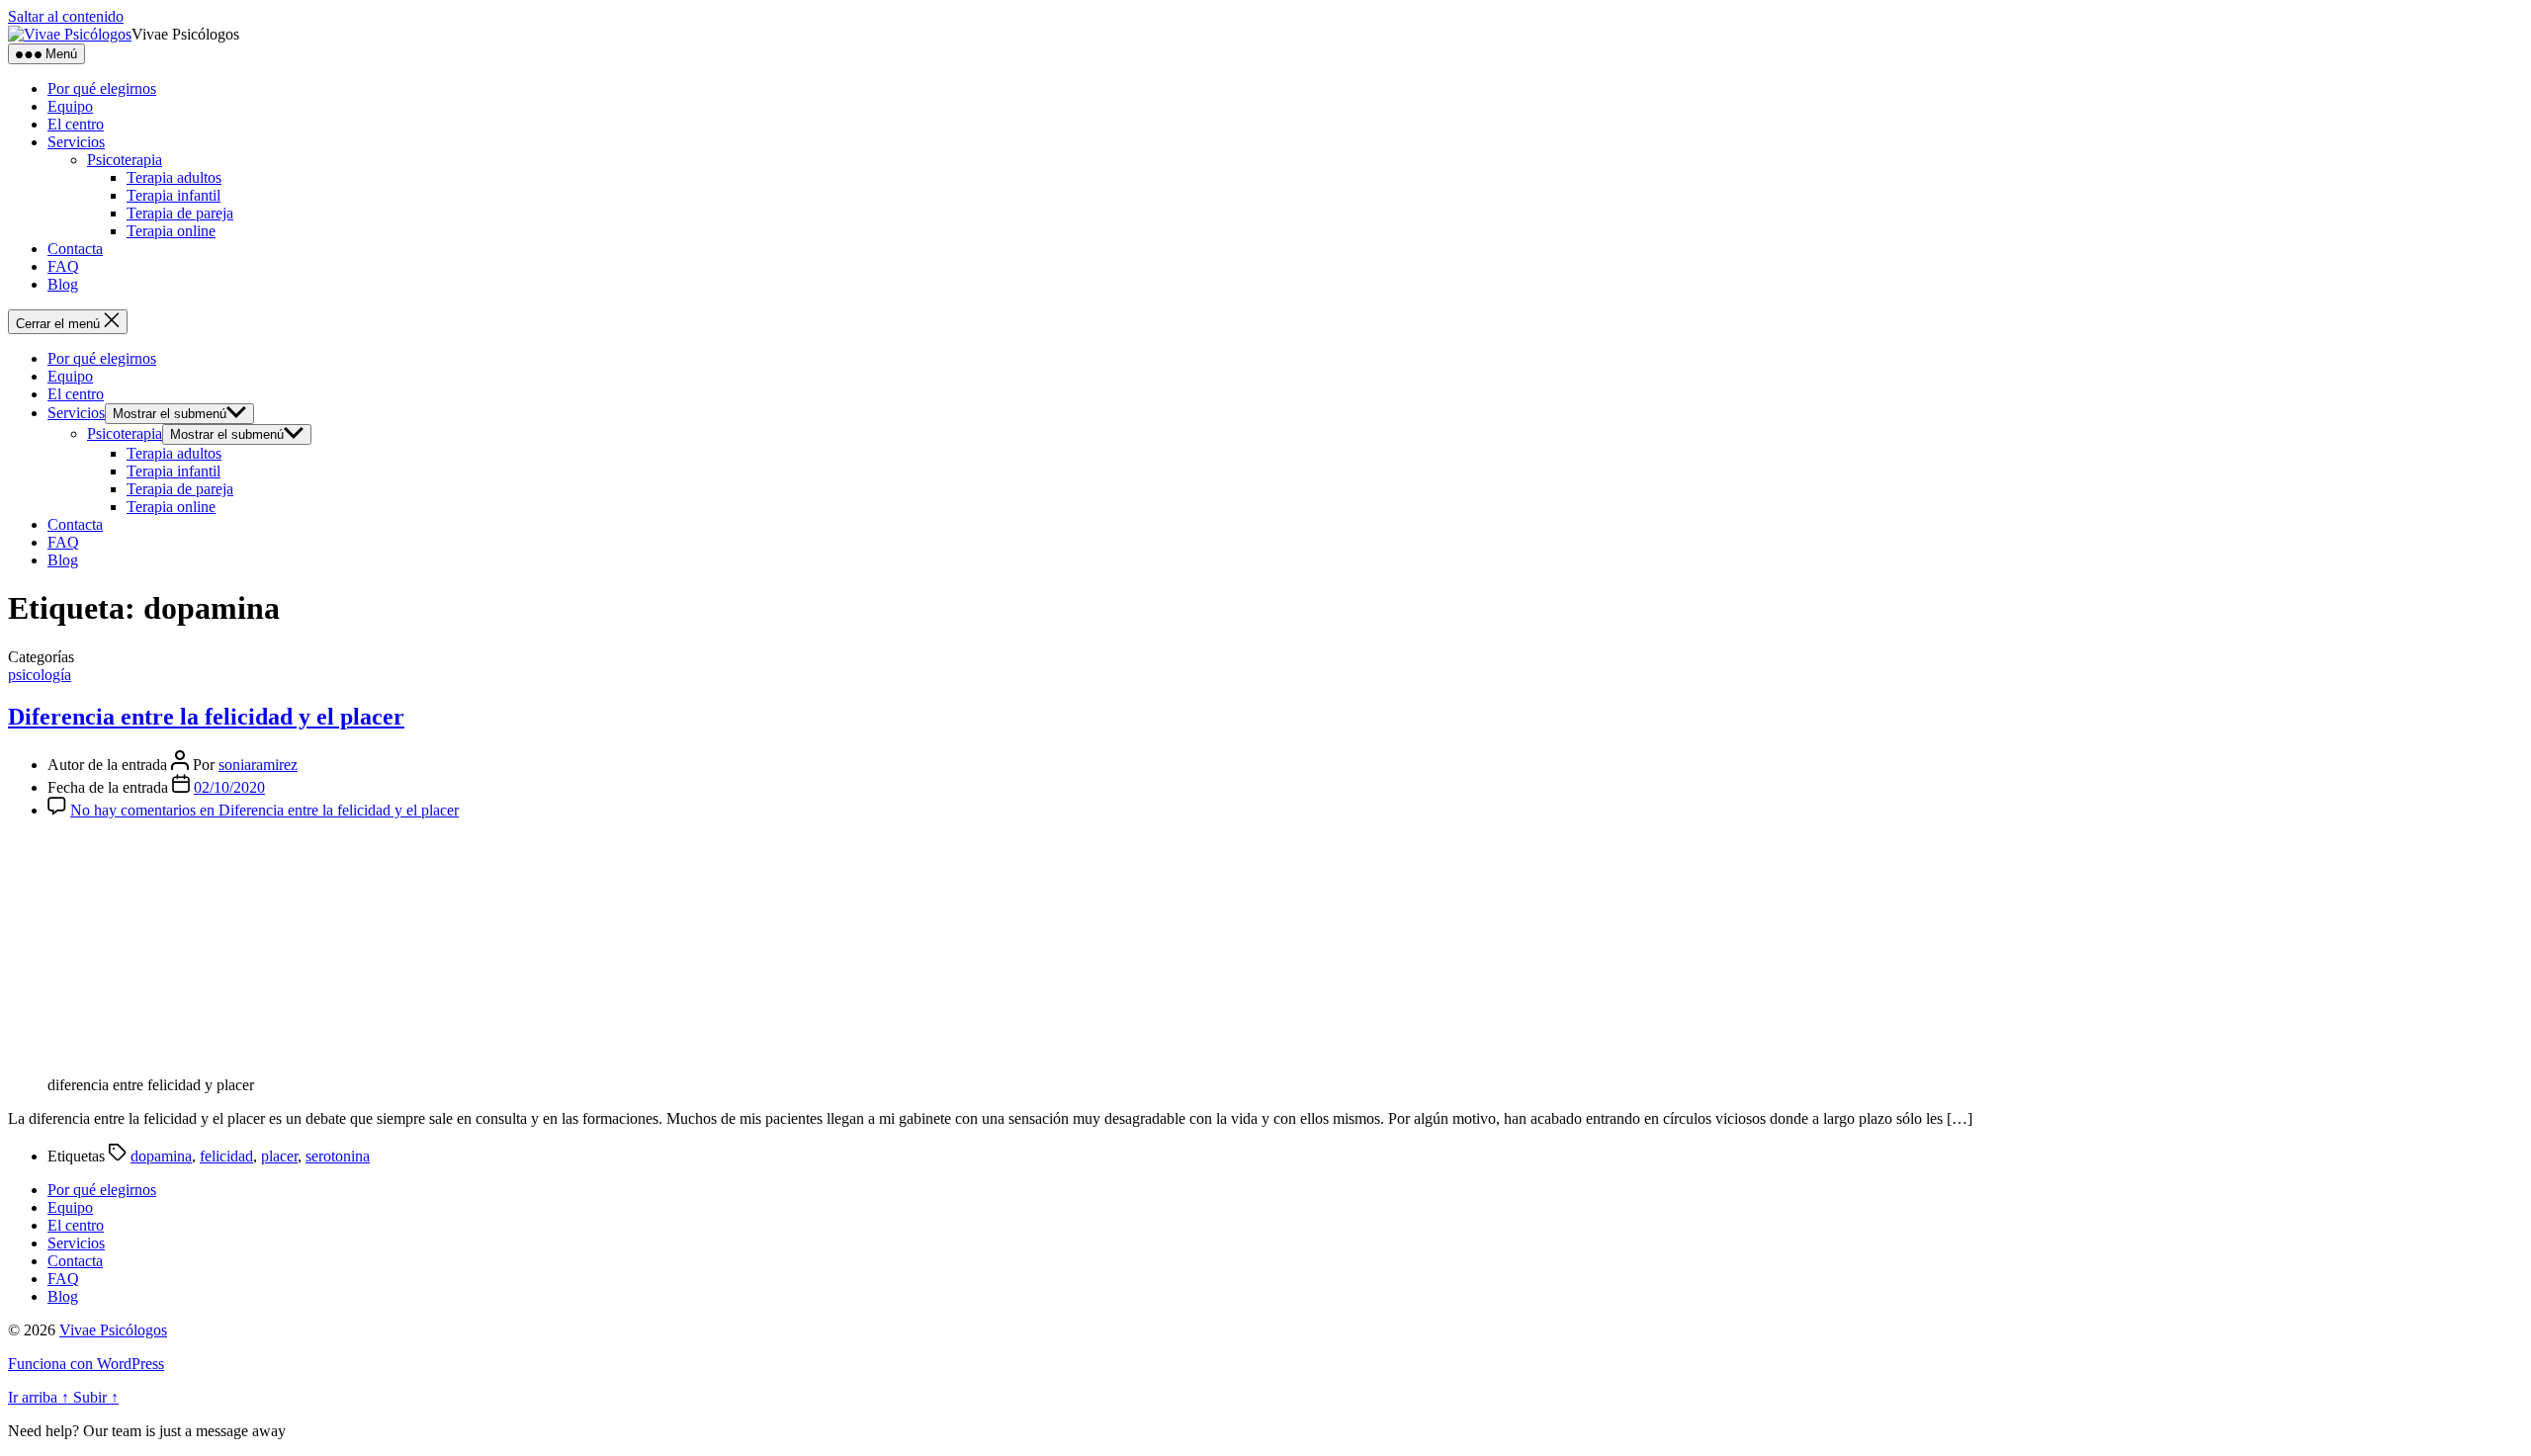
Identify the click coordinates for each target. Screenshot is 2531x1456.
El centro (76, 124)
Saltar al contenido (66, 16)
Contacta (75, 249)
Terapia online (171, 231)
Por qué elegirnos (102, 88)
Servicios (76, 142)
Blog (63, 284)
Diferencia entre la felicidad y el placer (206, 717)
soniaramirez (258, 765)
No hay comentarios (264, 810)
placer (279, 1156)
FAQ (63, 266)
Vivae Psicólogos (113, 1330)
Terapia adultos (174, 177)
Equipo (70, 106)
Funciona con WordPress (86, 1364)
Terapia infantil (174, 195)
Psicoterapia (125, 160)
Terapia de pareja (180, 213)
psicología (40, 675)
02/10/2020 (229, 787)
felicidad (226, 1156)
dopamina (161, 1156)
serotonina (338, 1156)
